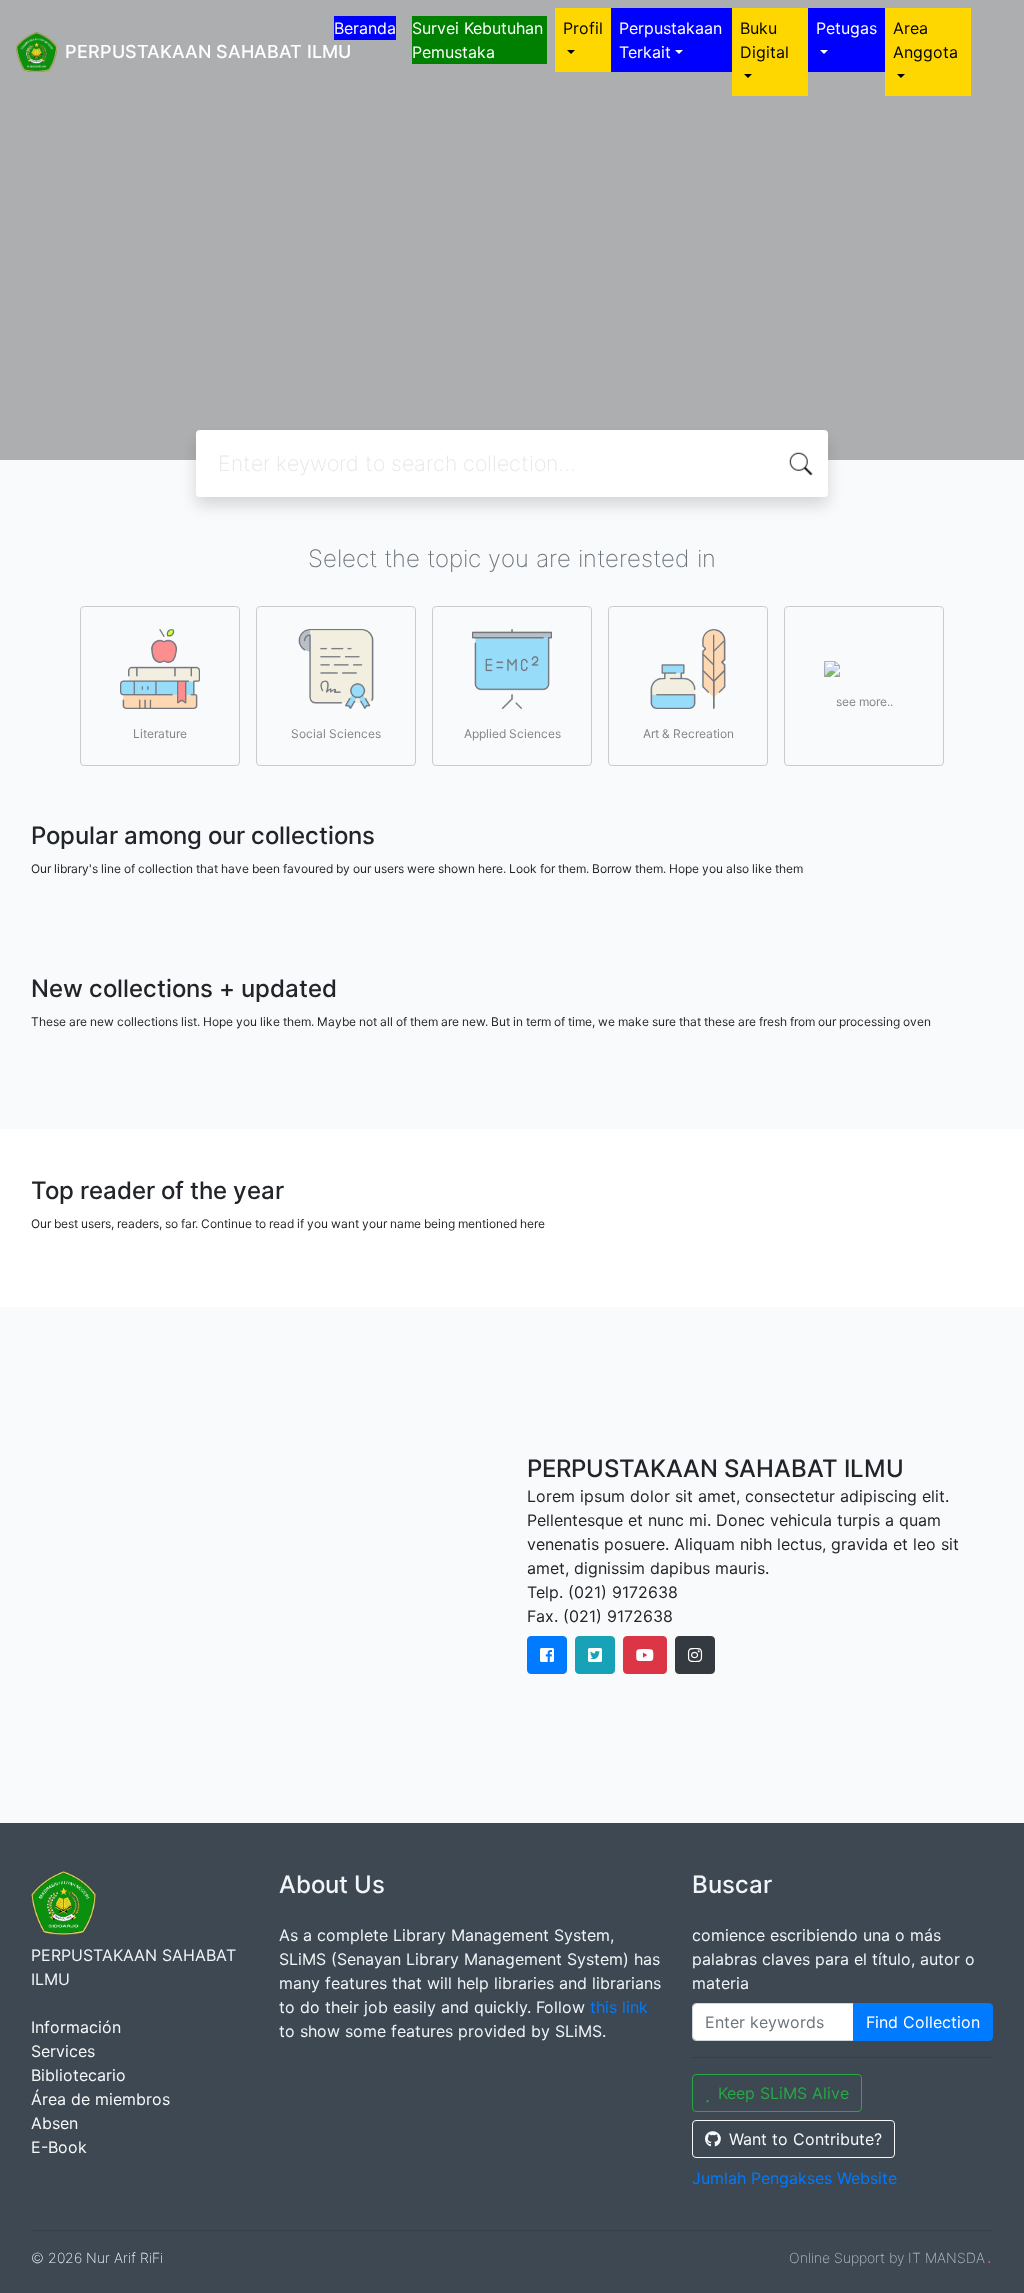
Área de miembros (100, 2099)
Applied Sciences (512, 733)
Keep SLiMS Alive (783, 2093)
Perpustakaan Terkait (670, 40)
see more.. (864, 701)
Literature (160, 733)
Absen (54, 2123)
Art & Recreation (688, 733)
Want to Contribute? (805, 2139)
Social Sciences (336, 733)
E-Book (59, 2147)
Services (63, 2051)
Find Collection (923, 2022)
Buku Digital (764, 40)
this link (619, 2007)
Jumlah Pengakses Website (794, 2178)
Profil (583, 28)
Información (76, 2027)
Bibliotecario (78, 2075)
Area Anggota (925, 40)
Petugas (846, 28)
